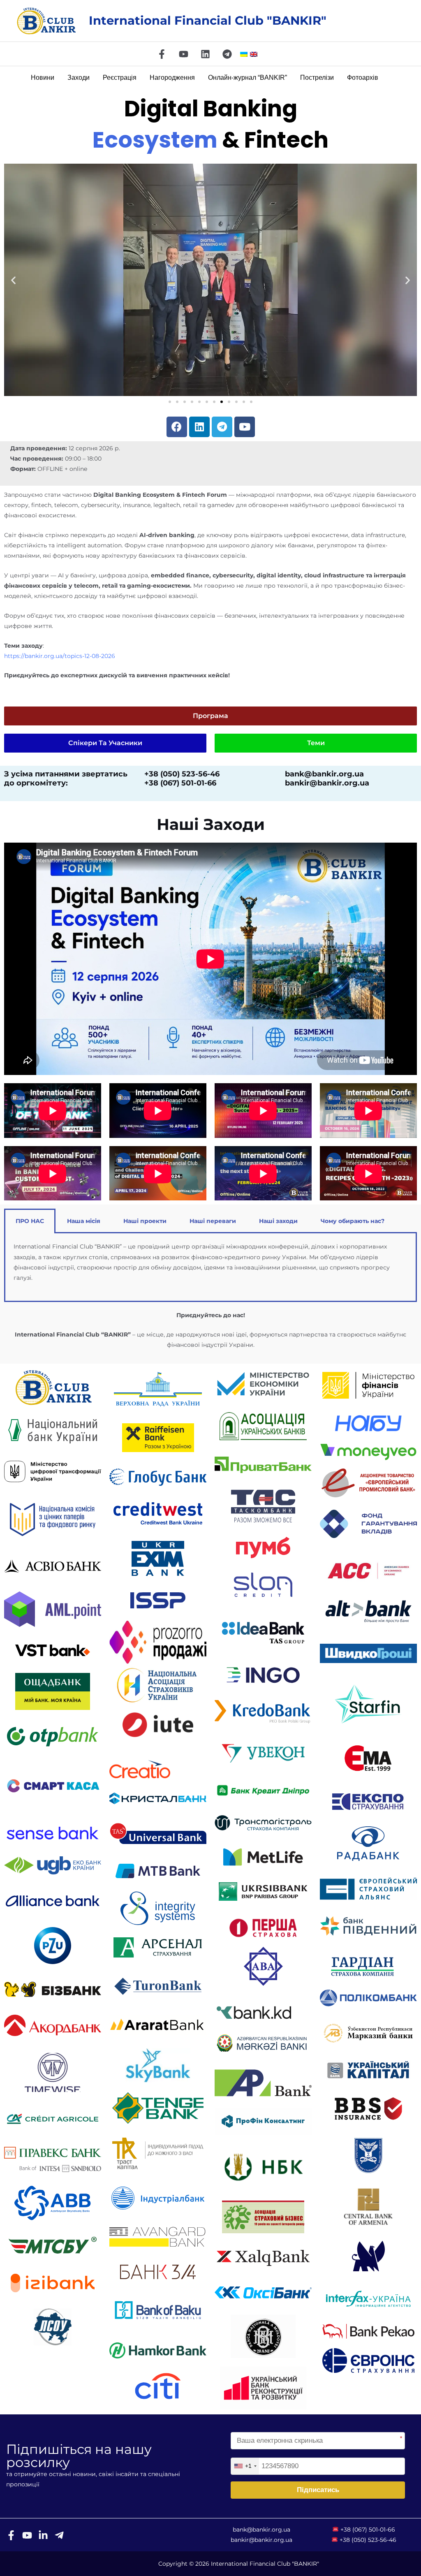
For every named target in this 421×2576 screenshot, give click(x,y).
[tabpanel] (210, 1267)
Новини (43, 78)
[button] (13, 280)
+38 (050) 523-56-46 (368, 2540)
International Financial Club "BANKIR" (208, 20)
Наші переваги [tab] (213, 1221)
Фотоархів (363, 78)
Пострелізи (317, 78)
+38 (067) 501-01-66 (368, 2530)
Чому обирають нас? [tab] (353, 1221)
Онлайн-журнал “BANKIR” (248, 78)
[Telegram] (227, 54)
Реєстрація (120, 78)
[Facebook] (162, 54)
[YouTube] (184, 54)
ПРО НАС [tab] (30, 1221)
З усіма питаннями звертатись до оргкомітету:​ (66, 779)
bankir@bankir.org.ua (261, 2540)
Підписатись (318, 2490)
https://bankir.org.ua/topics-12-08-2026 (60, 656)
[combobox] (245, 2466)
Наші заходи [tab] (278, 1221)
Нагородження (172, 78)
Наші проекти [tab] (145, 1221)
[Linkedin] (205, 54)
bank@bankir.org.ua (261, 2530)
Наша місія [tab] (84, 1221)
